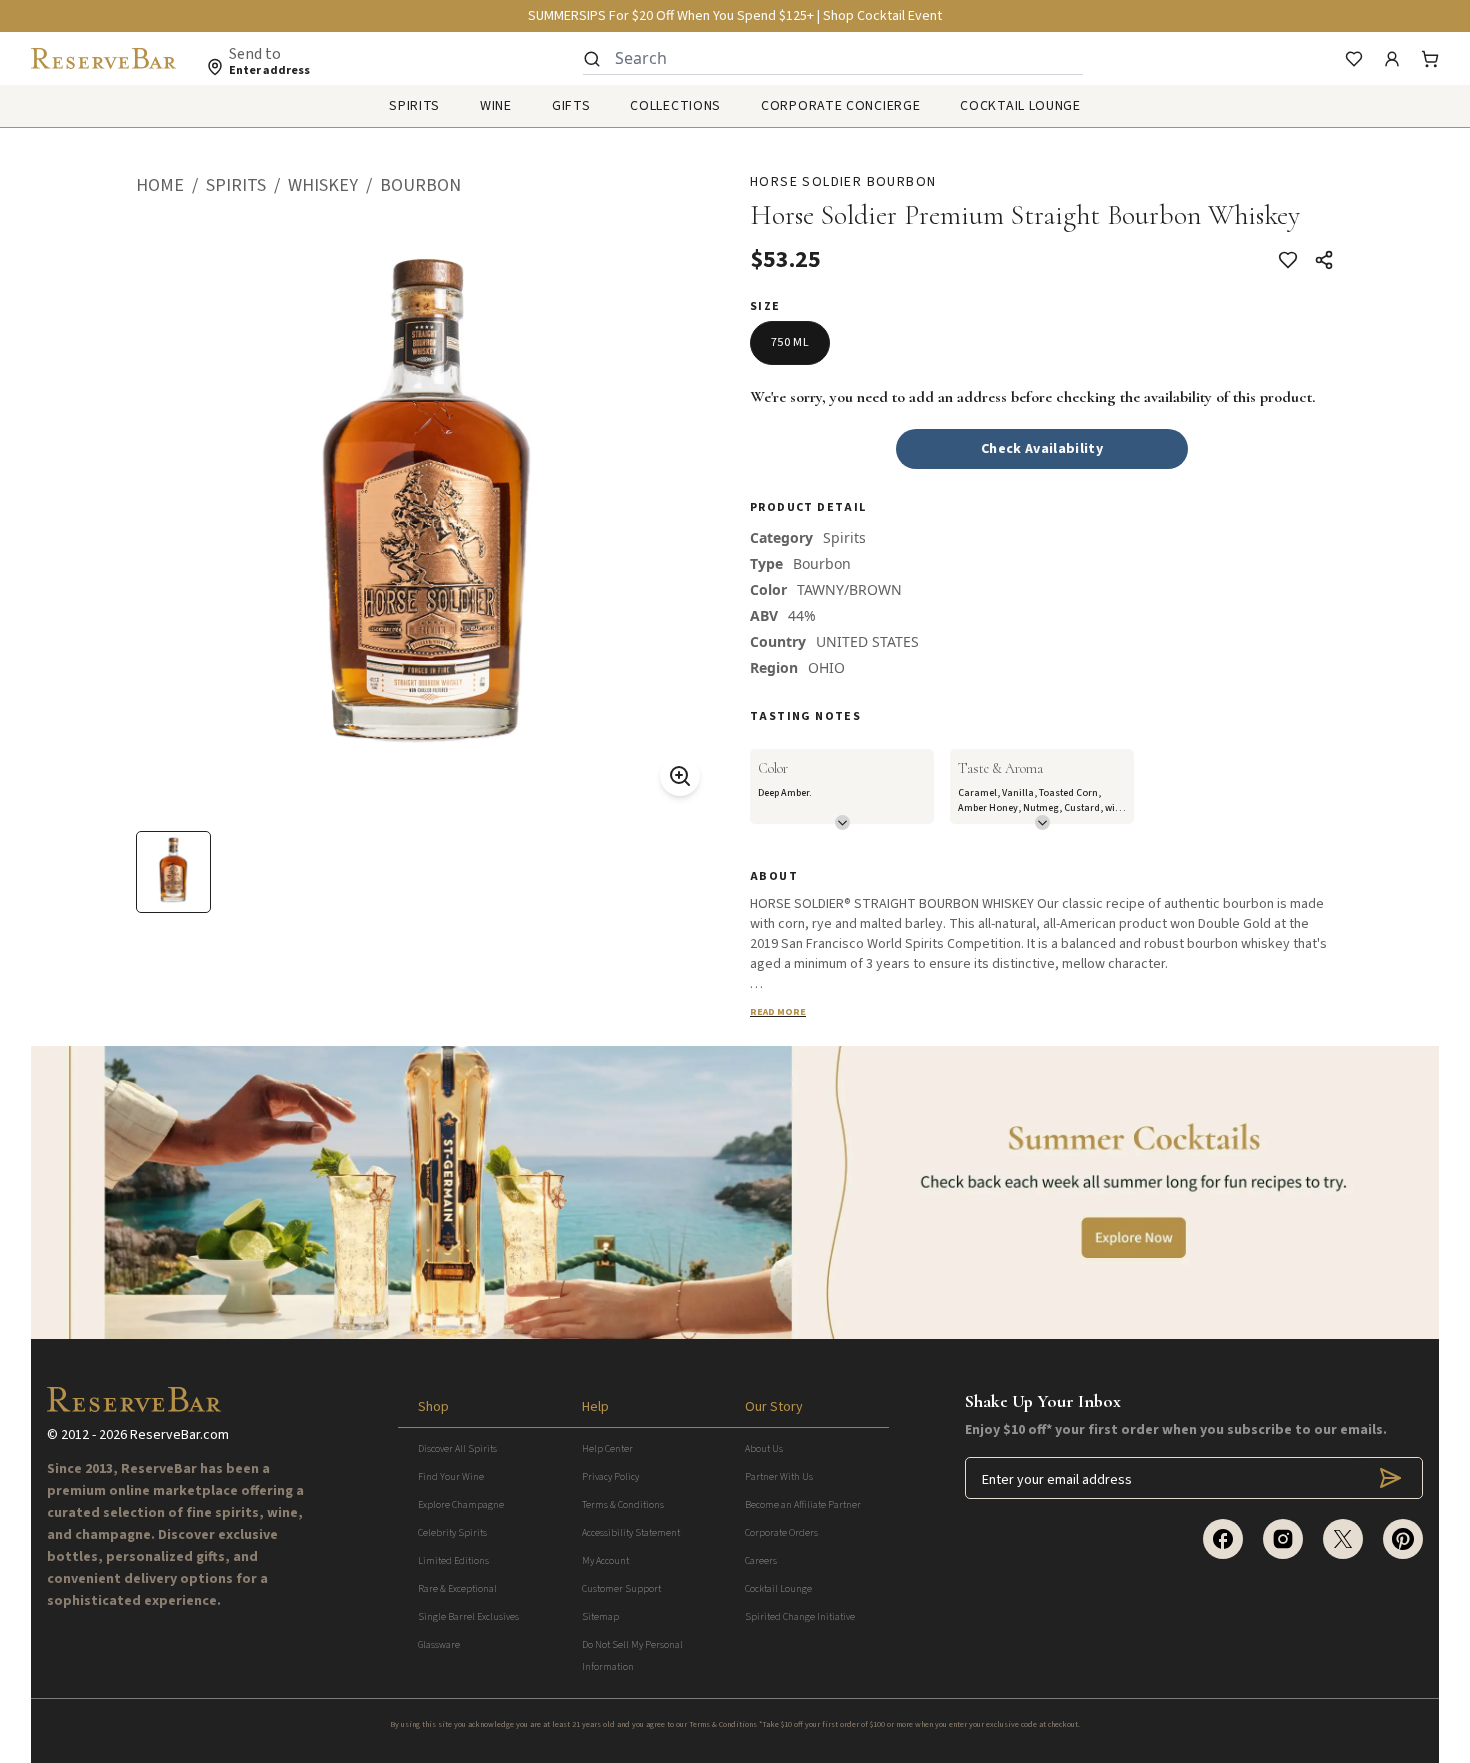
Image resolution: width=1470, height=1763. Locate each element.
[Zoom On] (680, 776)
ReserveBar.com (179, 1435)
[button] (171, 186)
